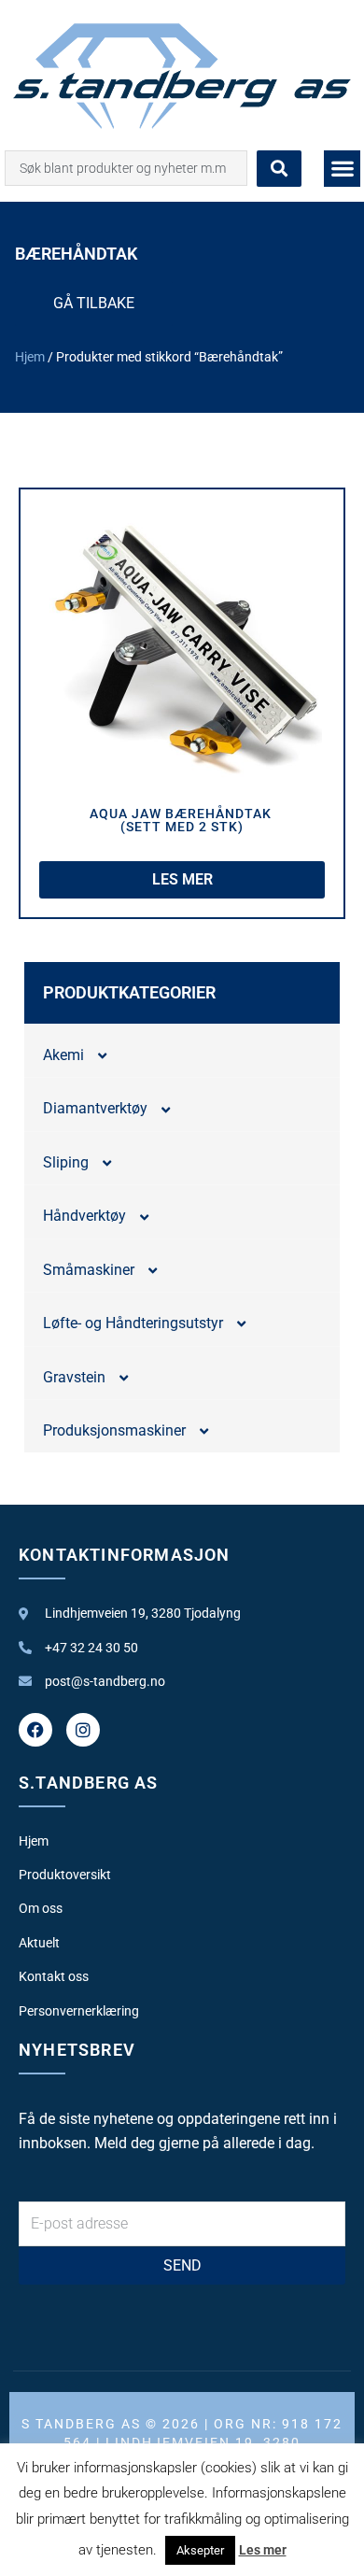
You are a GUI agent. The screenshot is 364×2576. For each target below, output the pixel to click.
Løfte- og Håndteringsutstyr (133, 1323)
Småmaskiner (89, 1270)
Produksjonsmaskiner (114, 1430)
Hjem (30, 357)
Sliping (66, 1162)
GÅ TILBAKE (94, 303)
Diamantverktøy (95, 1108)
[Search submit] (279, 169)
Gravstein (74, 1377)
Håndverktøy (84, 1216)
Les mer (263, 2550)
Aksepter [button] (200, 2550)
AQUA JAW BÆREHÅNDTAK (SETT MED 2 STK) (182, 820)
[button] (342, 169)
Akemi (63, 1055)
